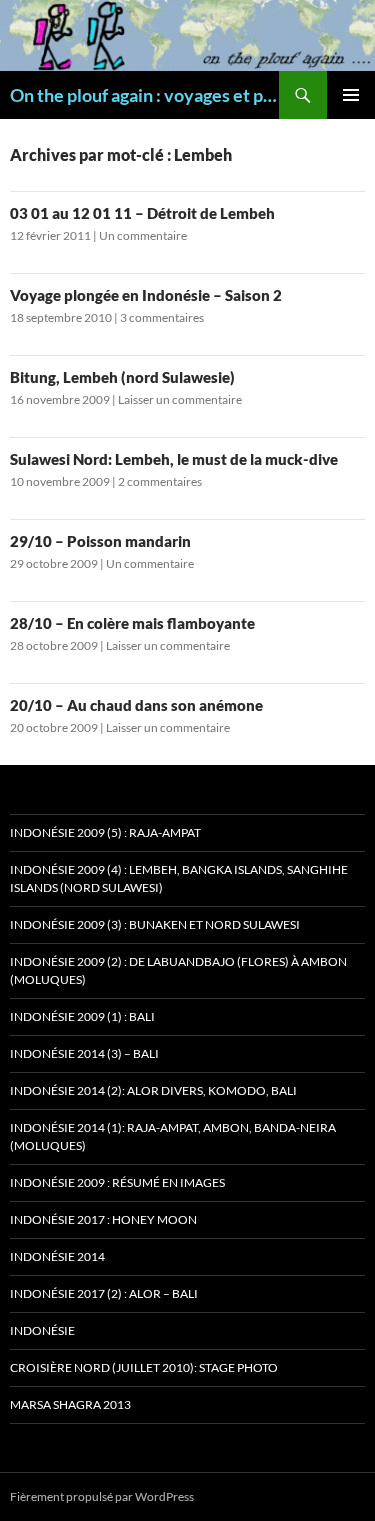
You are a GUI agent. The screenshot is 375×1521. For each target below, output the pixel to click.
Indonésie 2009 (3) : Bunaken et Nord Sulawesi (155, 924)
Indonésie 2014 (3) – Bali (84, 1053)
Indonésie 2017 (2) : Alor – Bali (104, 1293)
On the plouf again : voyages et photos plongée (144, 95)
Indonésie (42, 1330)
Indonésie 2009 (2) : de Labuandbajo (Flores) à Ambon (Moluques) (178, 970)
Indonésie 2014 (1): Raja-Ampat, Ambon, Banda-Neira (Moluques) (173, 1136)
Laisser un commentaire (180, 399)
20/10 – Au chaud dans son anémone (136, 705)
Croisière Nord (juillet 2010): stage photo (144, 1367)
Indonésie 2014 (57, 1256)
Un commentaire (143, 235)
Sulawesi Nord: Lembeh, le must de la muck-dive (174, 459)
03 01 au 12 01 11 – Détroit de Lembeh (142, 213)
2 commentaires (160, 481)
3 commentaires (162, 317)
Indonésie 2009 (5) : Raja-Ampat (105, 832)
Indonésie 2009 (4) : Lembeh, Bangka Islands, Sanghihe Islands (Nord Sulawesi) (179, 878)
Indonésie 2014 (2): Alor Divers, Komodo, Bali (153, 1090)
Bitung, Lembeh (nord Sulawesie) (122, 377)
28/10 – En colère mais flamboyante (132, 623)
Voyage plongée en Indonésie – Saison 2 (146, 295)
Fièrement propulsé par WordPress (102, 1496)
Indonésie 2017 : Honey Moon (103, 1219)
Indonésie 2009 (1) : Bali (82, 1016)
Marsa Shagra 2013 (70, 1404)
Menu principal (351, 95)
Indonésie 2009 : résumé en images (117, 1182)
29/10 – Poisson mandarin (100, 541)
